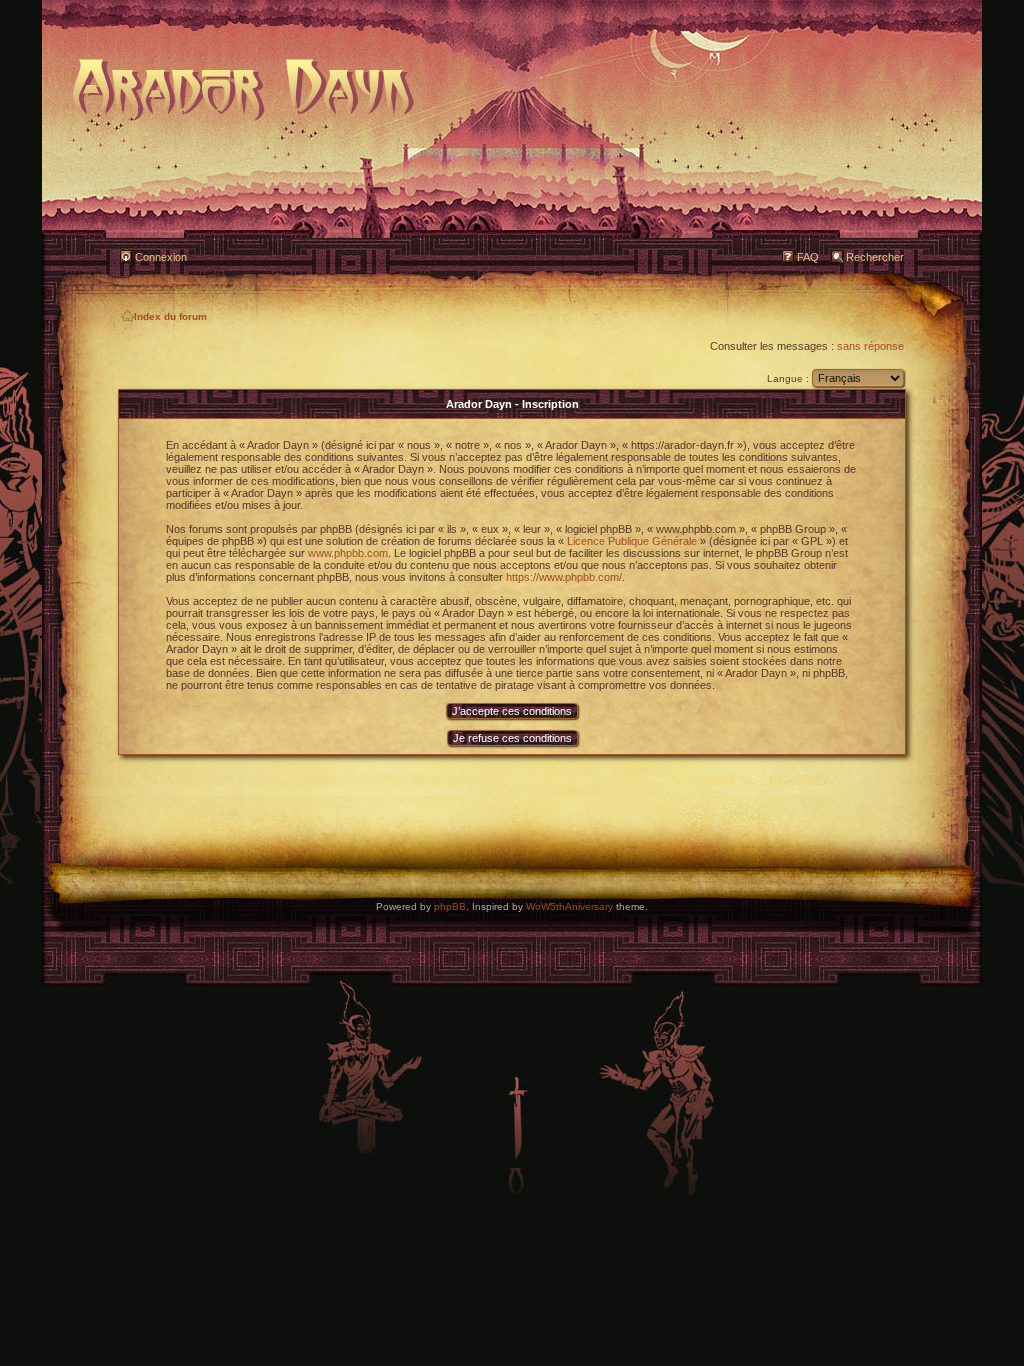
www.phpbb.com (348, 553)
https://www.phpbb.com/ (564, 577)
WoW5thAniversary (569, 906)
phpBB (450, 906)
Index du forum (170, 316)
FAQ (808, 257)
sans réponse (870, 346)
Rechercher (875, 257)
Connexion (161, 257)
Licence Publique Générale (632, 541)
